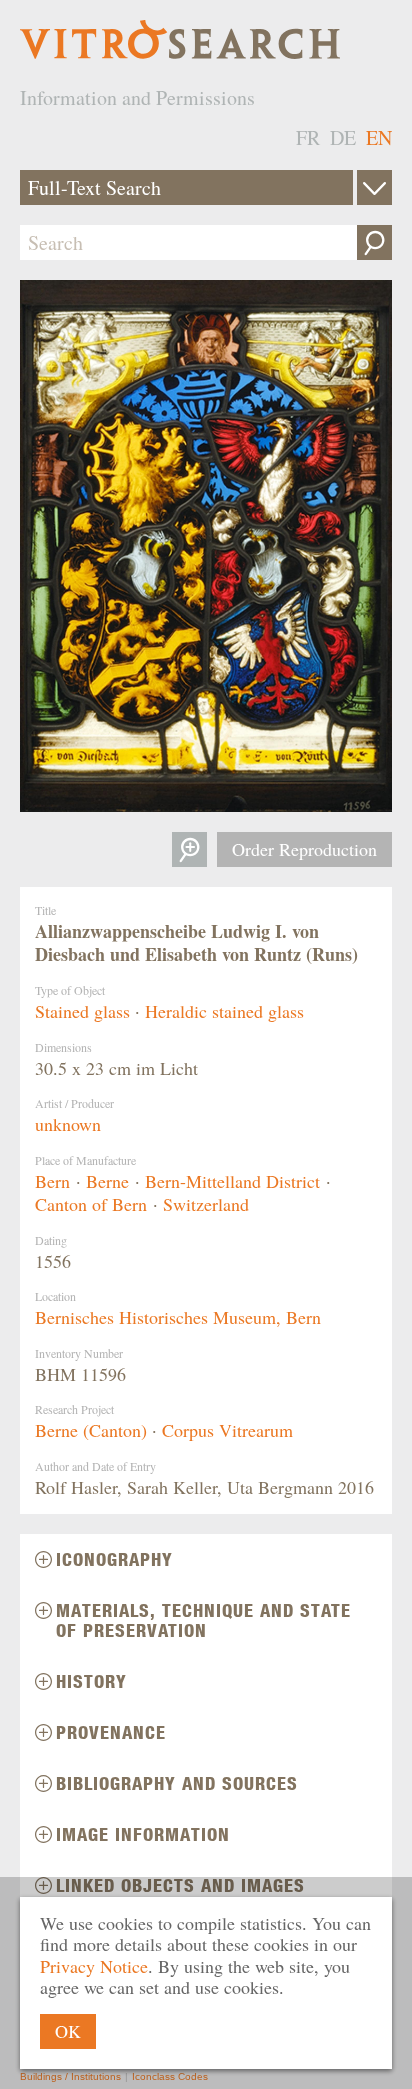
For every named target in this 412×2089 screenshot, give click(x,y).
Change (374, 187)
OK (68, 2031)
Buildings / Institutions (70, 2076)
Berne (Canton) (91, 1430)
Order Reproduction (304, 849)
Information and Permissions (137, 97)
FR (308, 137)
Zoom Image (189, 849)
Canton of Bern (91, 1204)
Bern (52, 1181)
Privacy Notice (94, 1966)
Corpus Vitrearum (227, 1430)
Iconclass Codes (170, 2076)
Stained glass (82, 1011)
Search (374, 242)
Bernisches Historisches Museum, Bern (178, 1317)
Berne (107, 1181)
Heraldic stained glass (224, 1011)
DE (343, 137)
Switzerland (206, 1204)
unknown (68, 1124)
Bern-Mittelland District (232, 1181)
